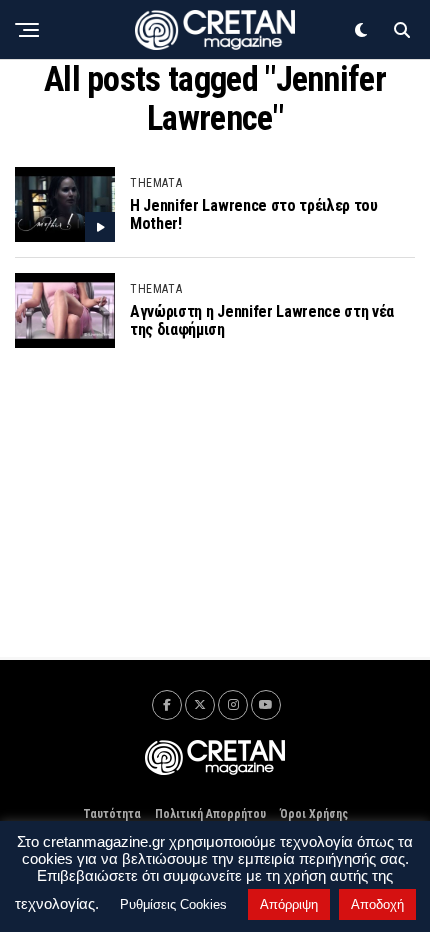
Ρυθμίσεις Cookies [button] (173, 904)
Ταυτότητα (112, 814)
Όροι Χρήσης (314, 814)
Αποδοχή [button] (377, 904)
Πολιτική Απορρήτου (210, 814)
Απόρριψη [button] (289, 904)
